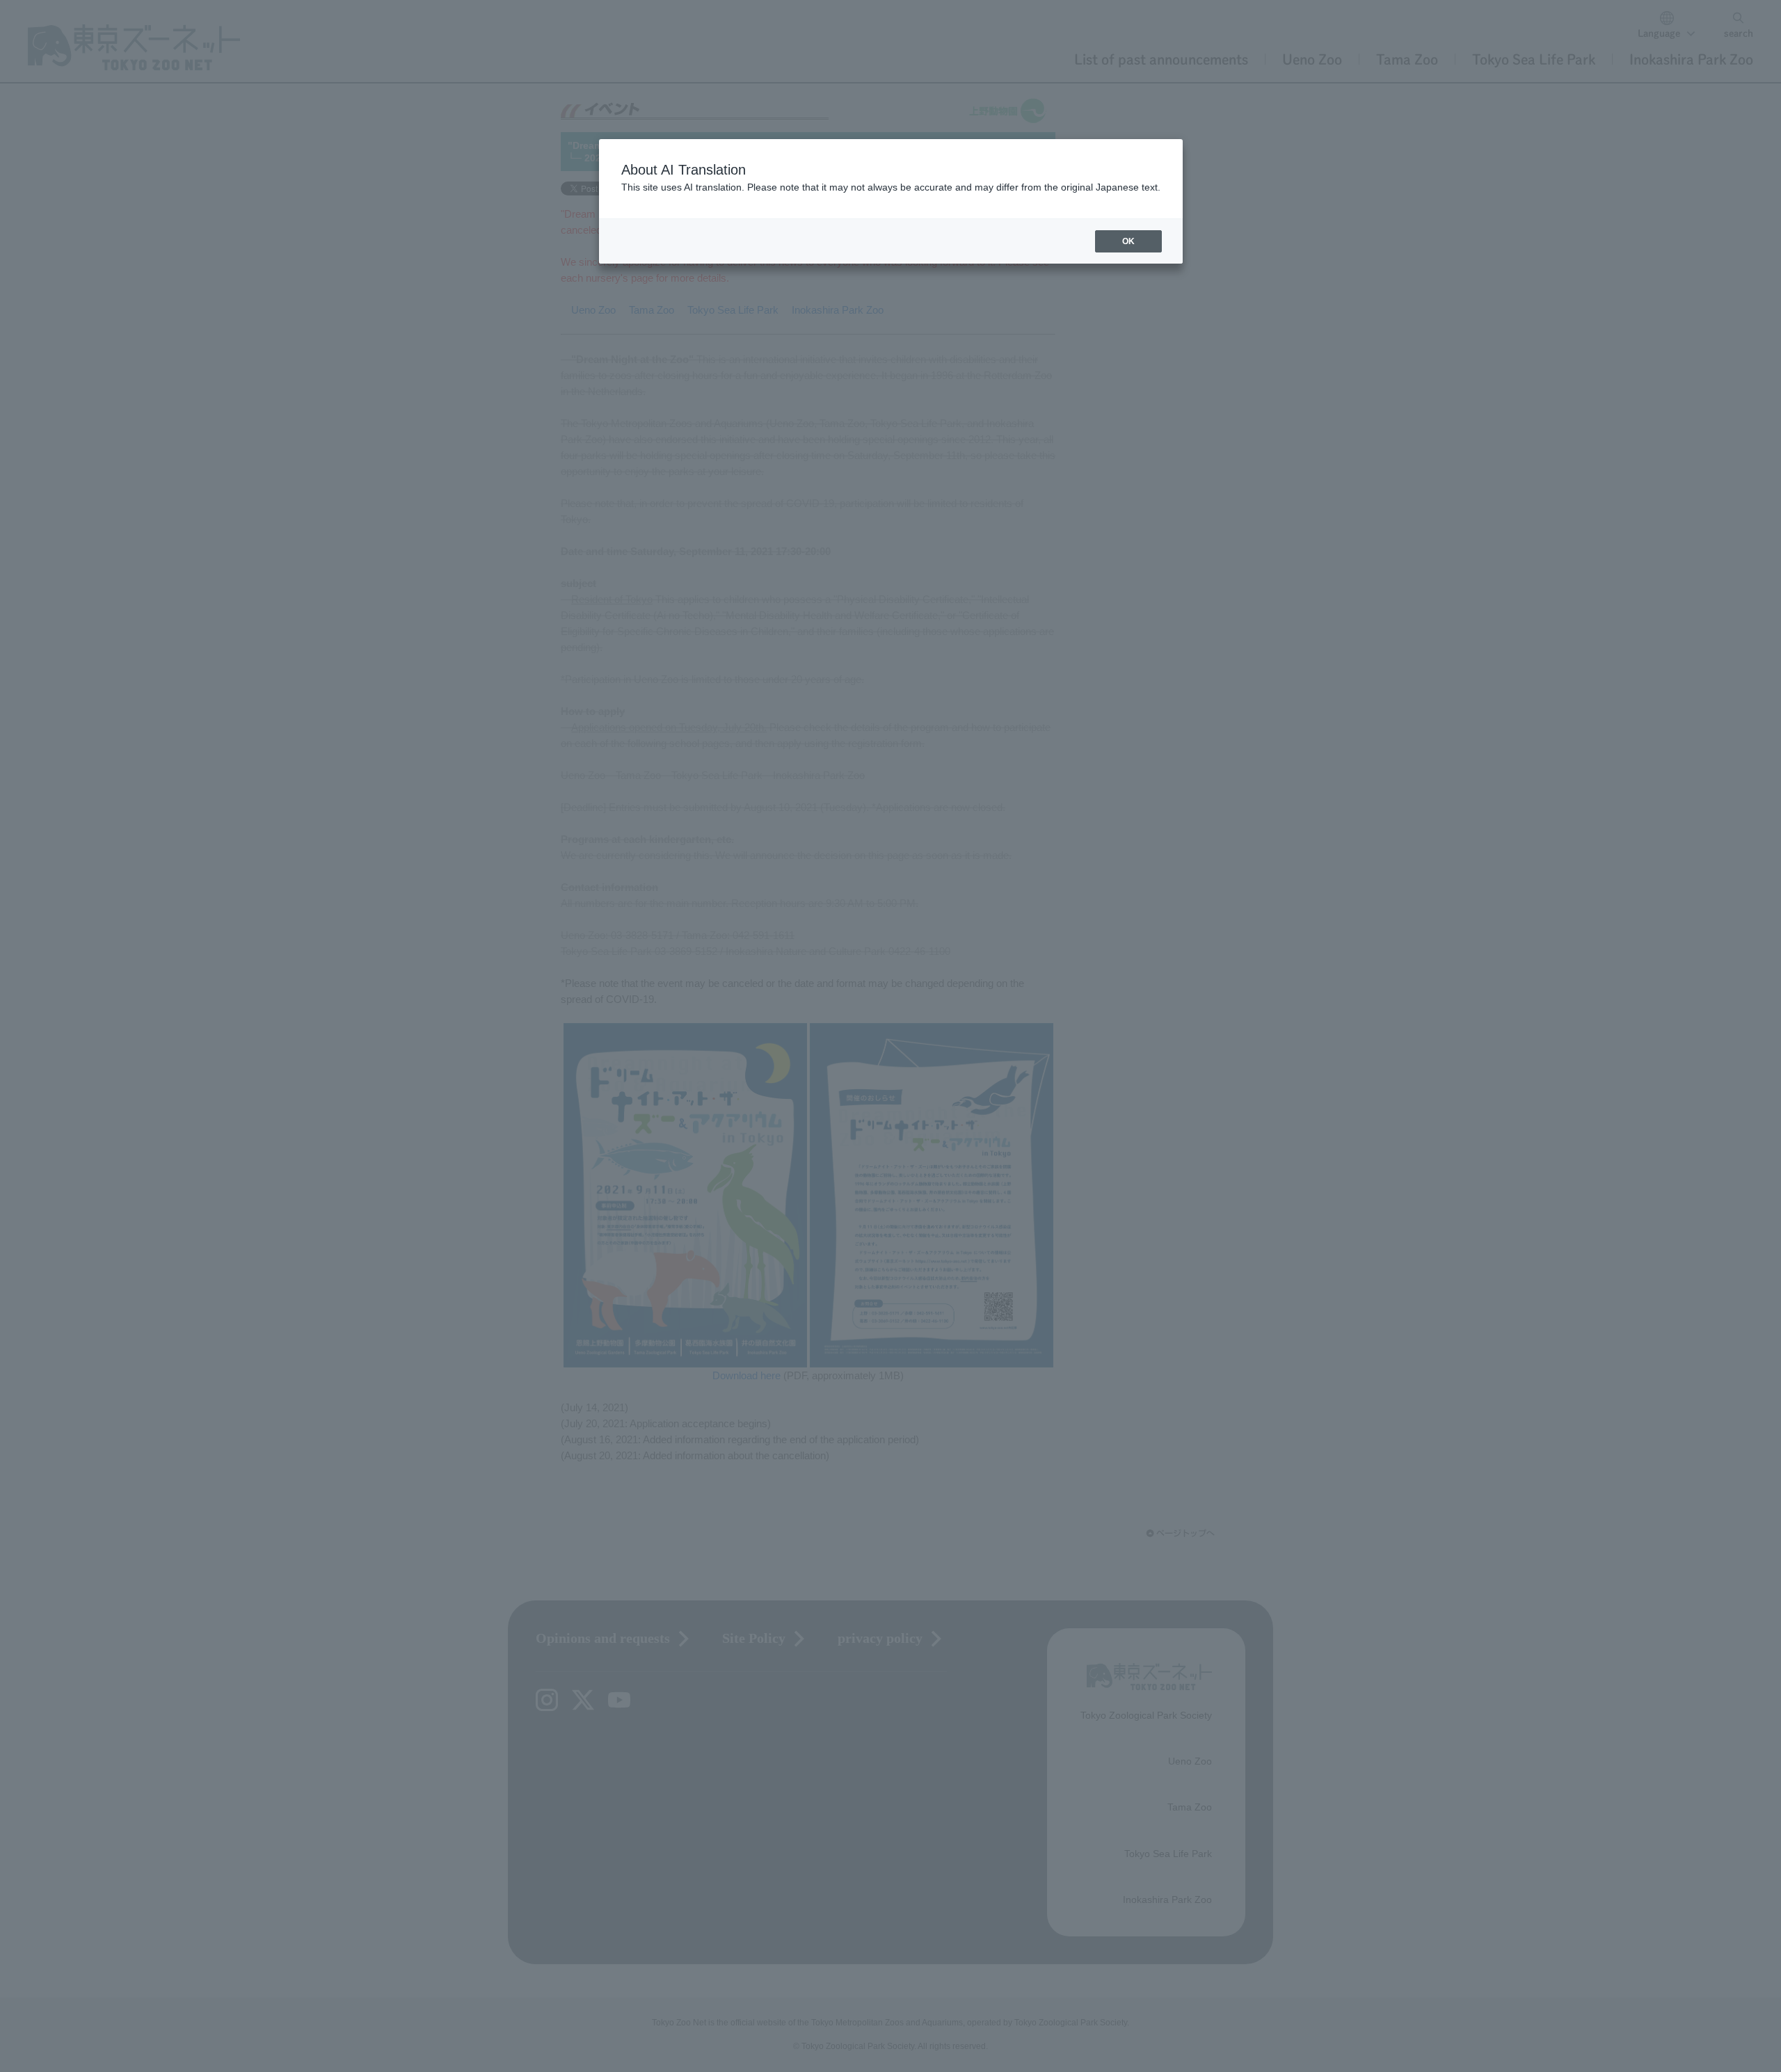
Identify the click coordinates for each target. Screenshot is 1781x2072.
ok (1128, 241)
